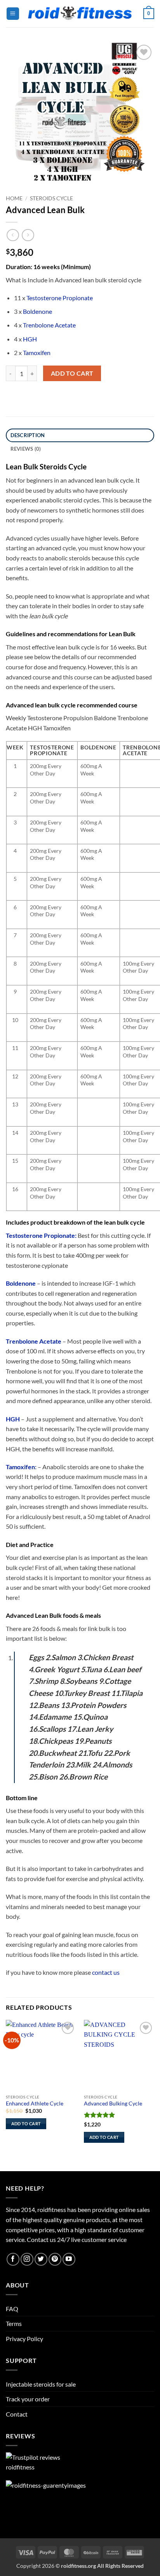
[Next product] (13, 235)
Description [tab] (28, 435)
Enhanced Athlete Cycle (35, 2103)
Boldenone (37, 311)
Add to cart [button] (26, 2124)
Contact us (41, 2239)
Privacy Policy (24, 2339)
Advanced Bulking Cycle (113, 2103)
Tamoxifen (37, 353)
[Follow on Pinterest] (55, 2259)
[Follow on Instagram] (27, 2259)
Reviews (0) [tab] (26, 449)
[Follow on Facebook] (13, 2259)
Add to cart (72, 373)
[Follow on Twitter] (41, 2259)
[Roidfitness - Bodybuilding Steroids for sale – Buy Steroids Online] (80, 14)
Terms (14, 2323)
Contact (17, 2414)
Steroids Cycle (51, 198)
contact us (106, 1972)
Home (14, 198)
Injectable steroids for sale (41, 2384)
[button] (13, 14)
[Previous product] (28, 235)
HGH (30, 339)
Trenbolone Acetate (49, 325)
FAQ (12, 2309)
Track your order (28, 2399)
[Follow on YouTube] (69, 2259)
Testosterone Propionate (60, 298)
